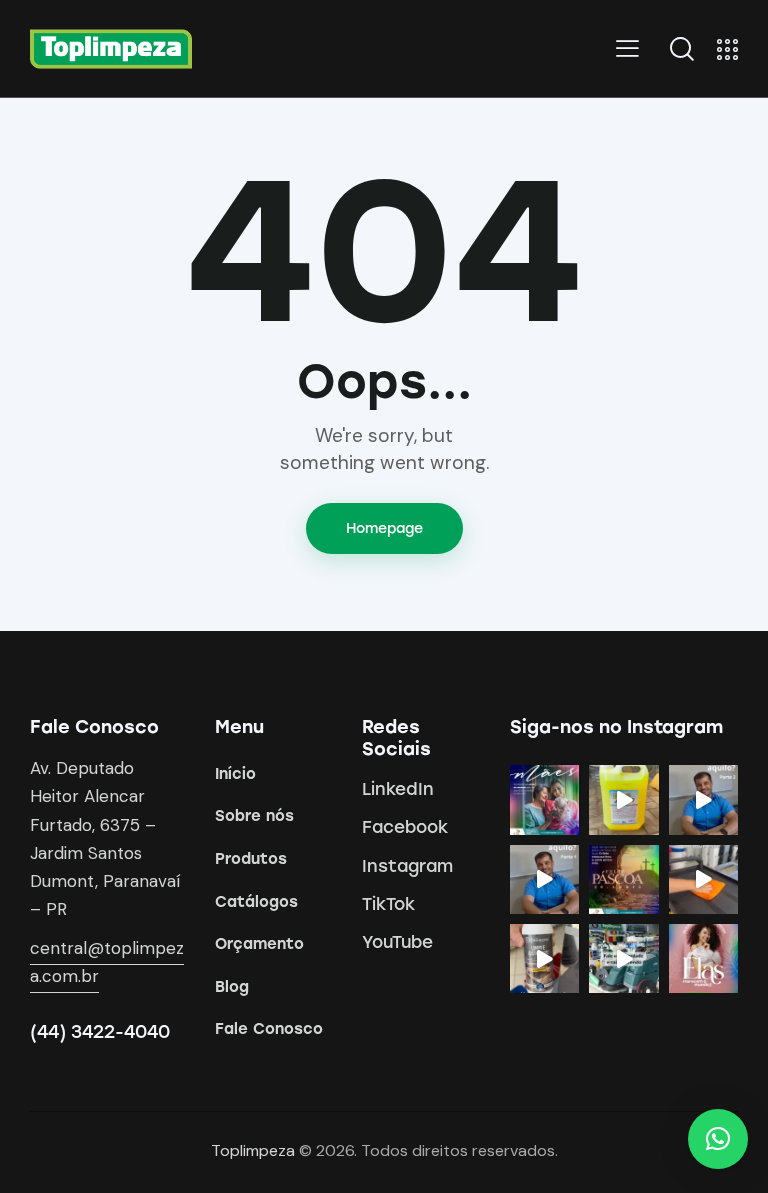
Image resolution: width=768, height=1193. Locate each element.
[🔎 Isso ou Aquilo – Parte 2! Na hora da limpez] (703, 799)
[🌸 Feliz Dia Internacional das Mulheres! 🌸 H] (703, 958)
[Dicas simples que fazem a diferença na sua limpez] (703, 879)
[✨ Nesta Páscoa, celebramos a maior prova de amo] (623, 879)
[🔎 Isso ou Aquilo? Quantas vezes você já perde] (544, 879)
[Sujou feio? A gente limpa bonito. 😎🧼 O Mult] (623, 799)
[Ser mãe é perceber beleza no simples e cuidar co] (544, 799)
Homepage (384, 528)
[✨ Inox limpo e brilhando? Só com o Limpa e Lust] (544, 958)
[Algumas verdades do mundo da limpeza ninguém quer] (623, 958)
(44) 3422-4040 (100, 1032)
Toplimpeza (253, 1150)
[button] (718, 1139)
